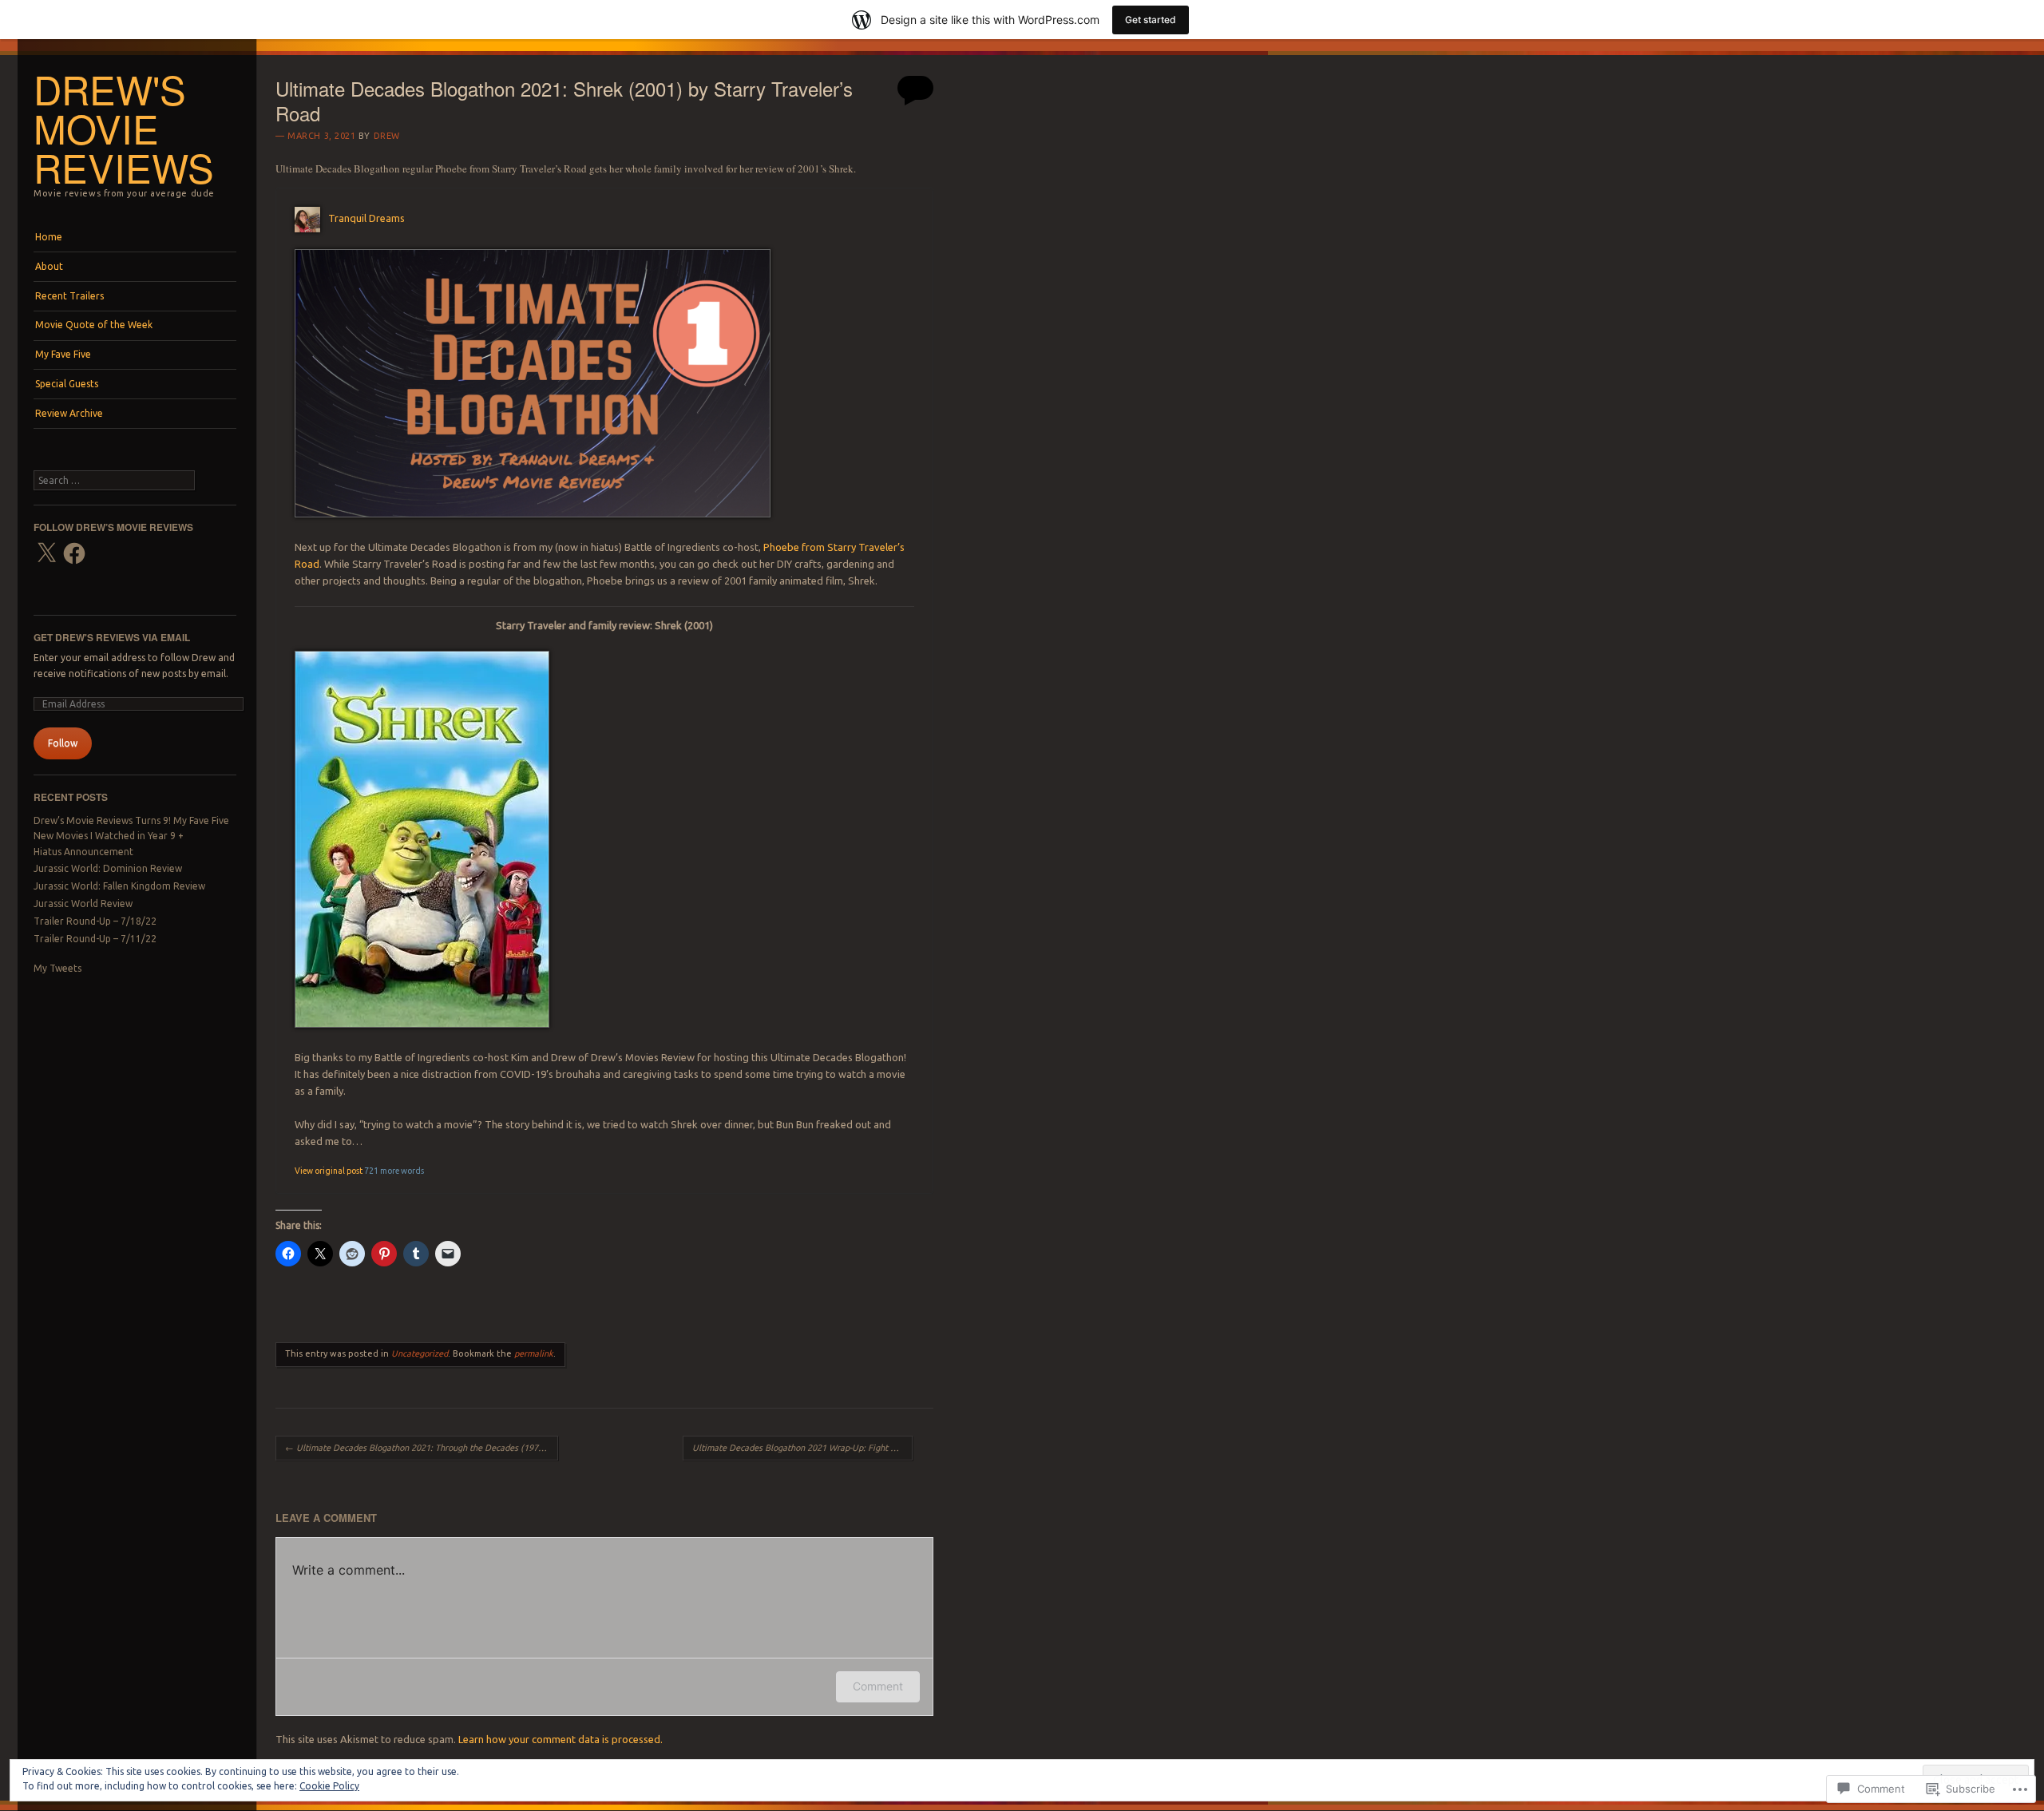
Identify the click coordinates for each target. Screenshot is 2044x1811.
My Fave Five (63, 354)
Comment (878, 1686)
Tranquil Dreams (366, 218)
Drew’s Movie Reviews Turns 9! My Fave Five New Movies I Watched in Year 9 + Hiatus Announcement (131, 836)
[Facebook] (74, 553)
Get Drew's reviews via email (112, 637)
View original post (329, 1171)
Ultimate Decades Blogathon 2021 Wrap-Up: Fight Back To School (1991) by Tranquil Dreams (802, 1448)
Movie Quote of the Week (94, 325)
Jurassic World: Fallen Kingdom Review (119, 886)
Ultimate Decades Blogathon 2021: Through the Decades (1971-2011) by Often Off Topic (421, 1448)
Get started (1151, 20)
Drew (387, 136)
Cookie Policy (329, 1786)
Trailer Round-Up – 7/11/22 (95, 939)
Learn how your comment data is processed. (561, 1739)
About (49, 266)
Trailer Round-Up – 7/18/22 (95, 921)
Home (49, 237)
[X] (46, 553)
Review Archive (69, 413)
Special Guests (67, 384)
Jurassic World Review (83, 904)
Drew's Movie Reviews (124, 128)
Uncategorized (420, 1353)
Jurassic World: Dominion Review (108, 868)
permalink (534, 1353)
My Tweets (57, 968)
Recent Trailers (69, 296)
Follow (63, 743)
